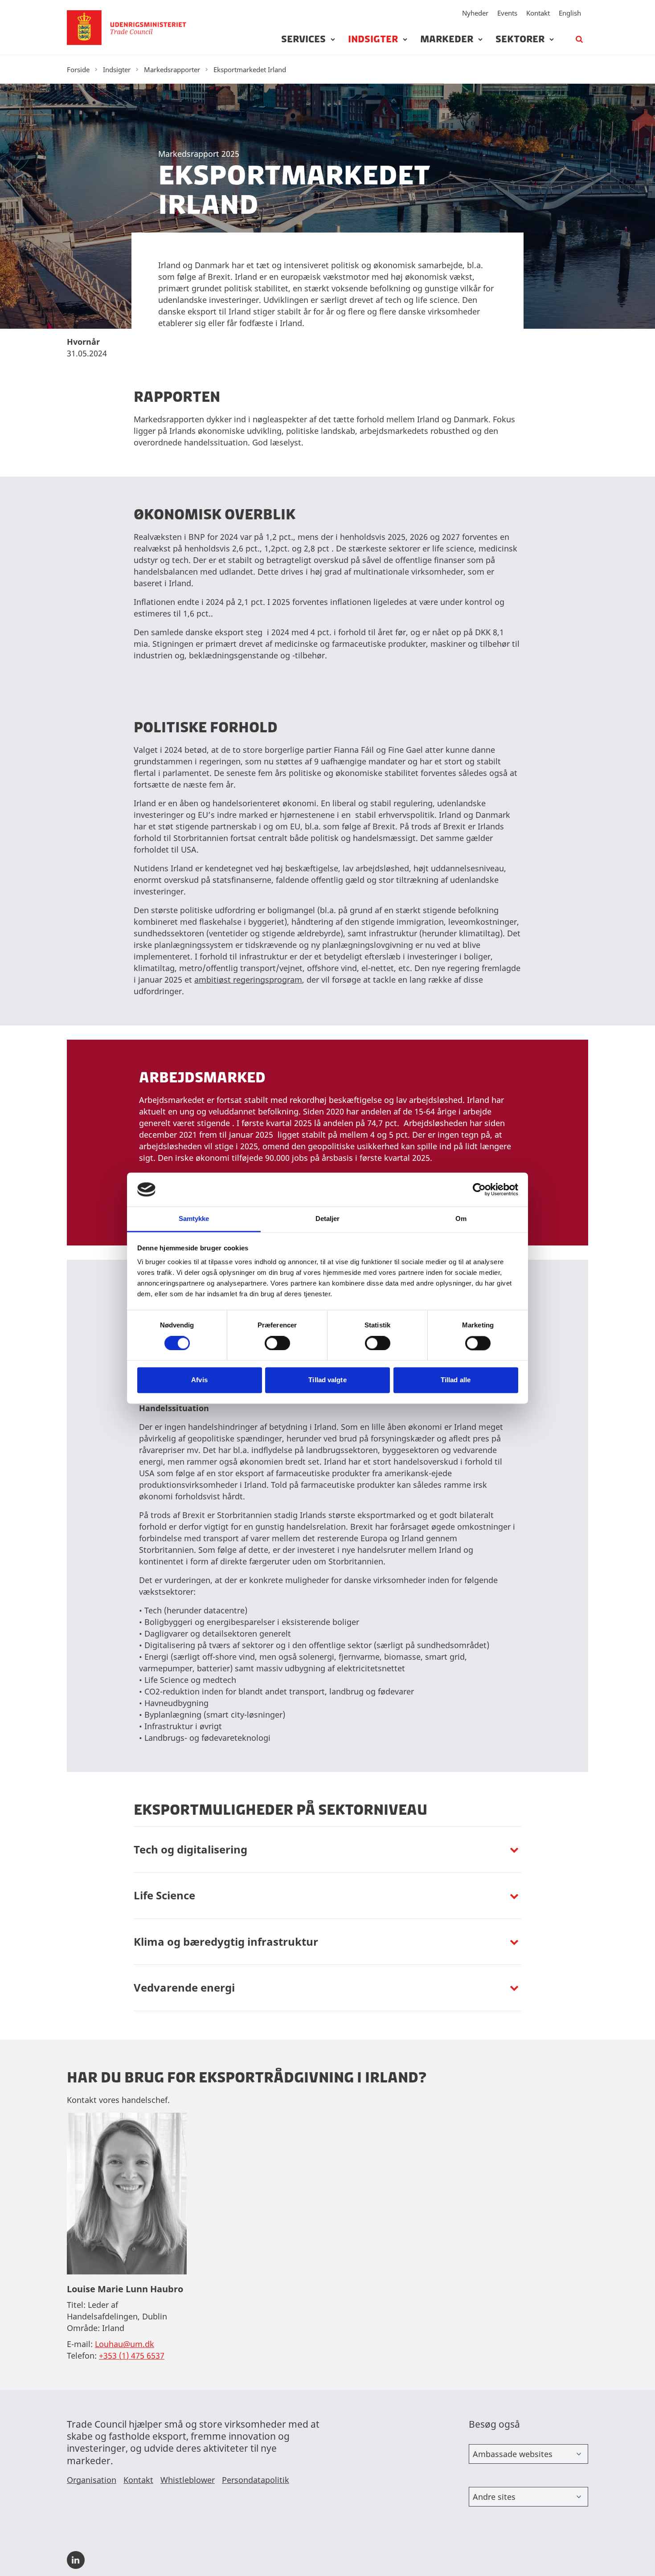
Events (507, 13)
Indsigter (373, 39)
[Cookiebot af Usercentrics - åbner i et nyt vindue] (479, 1189)
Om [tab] (461, 1219)
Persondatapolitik (256, 2480)
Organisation (92, 2480)
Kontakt (538, 13)
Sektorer (520, 39)
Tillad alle (456, 1380)
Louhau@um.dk (125, 2344)
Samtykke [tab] (194, 1219)
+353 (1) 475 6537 (132, 2356)
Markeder (447, 39)
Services (303, 39)
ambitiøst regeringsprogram (248, 980)
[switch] (277, 1343)
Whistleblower (188, 2480)
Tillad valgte (327, 1380)
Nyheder (475, 13)
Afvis (199, 1380)
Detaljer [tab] (328, 1219)
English (570, 13)
